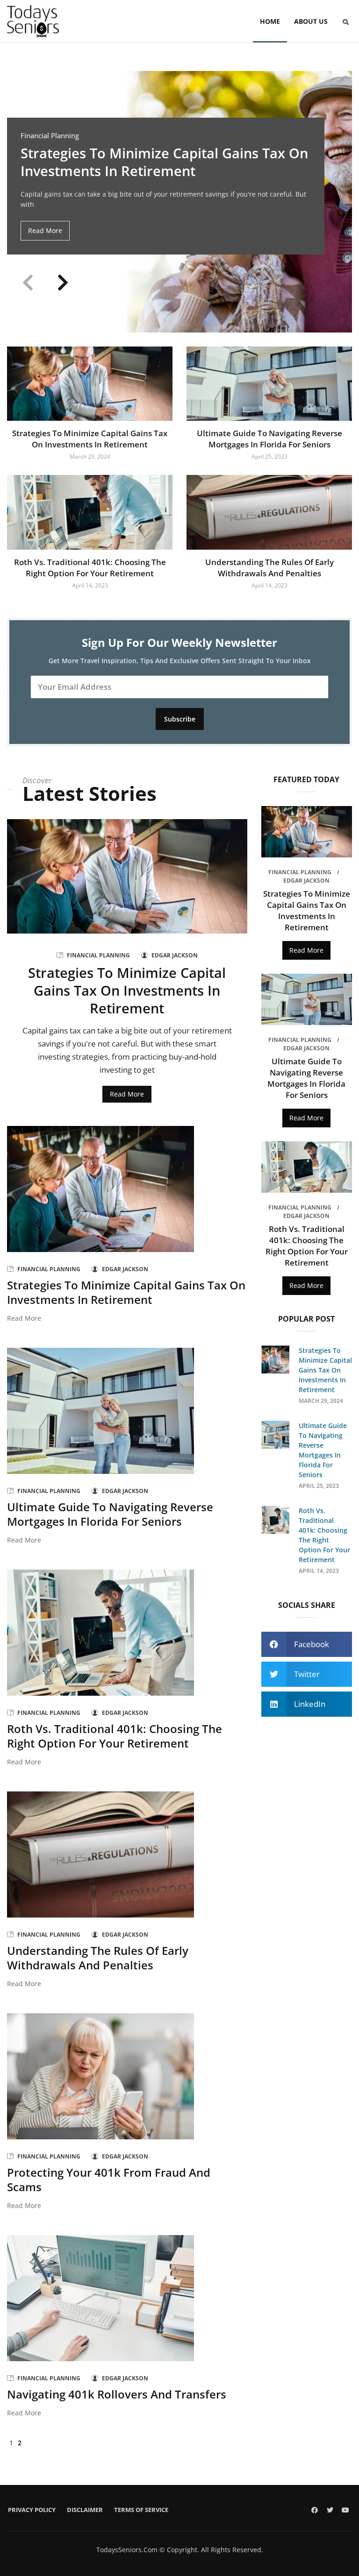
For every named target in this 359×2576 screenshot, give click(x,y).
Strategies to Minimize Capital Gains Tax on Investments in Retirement (164, 162)
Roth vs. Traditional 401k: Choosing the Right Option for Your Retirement (90, 568)
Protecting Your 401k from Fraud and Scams (109, 2180)
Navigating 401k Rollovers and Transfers (117, 2394)
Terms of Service (141, 2510)
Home (270, 21)
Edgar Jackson (175, 955)
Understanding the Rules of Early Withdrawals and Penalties (269, 568)
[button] (345, 22)
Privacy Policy (32, 2510)
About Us (311, 21)
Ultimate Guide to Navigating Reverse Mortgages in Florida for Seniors (269, 439)
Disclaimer (85, 2510)
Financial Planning (50, 136)
